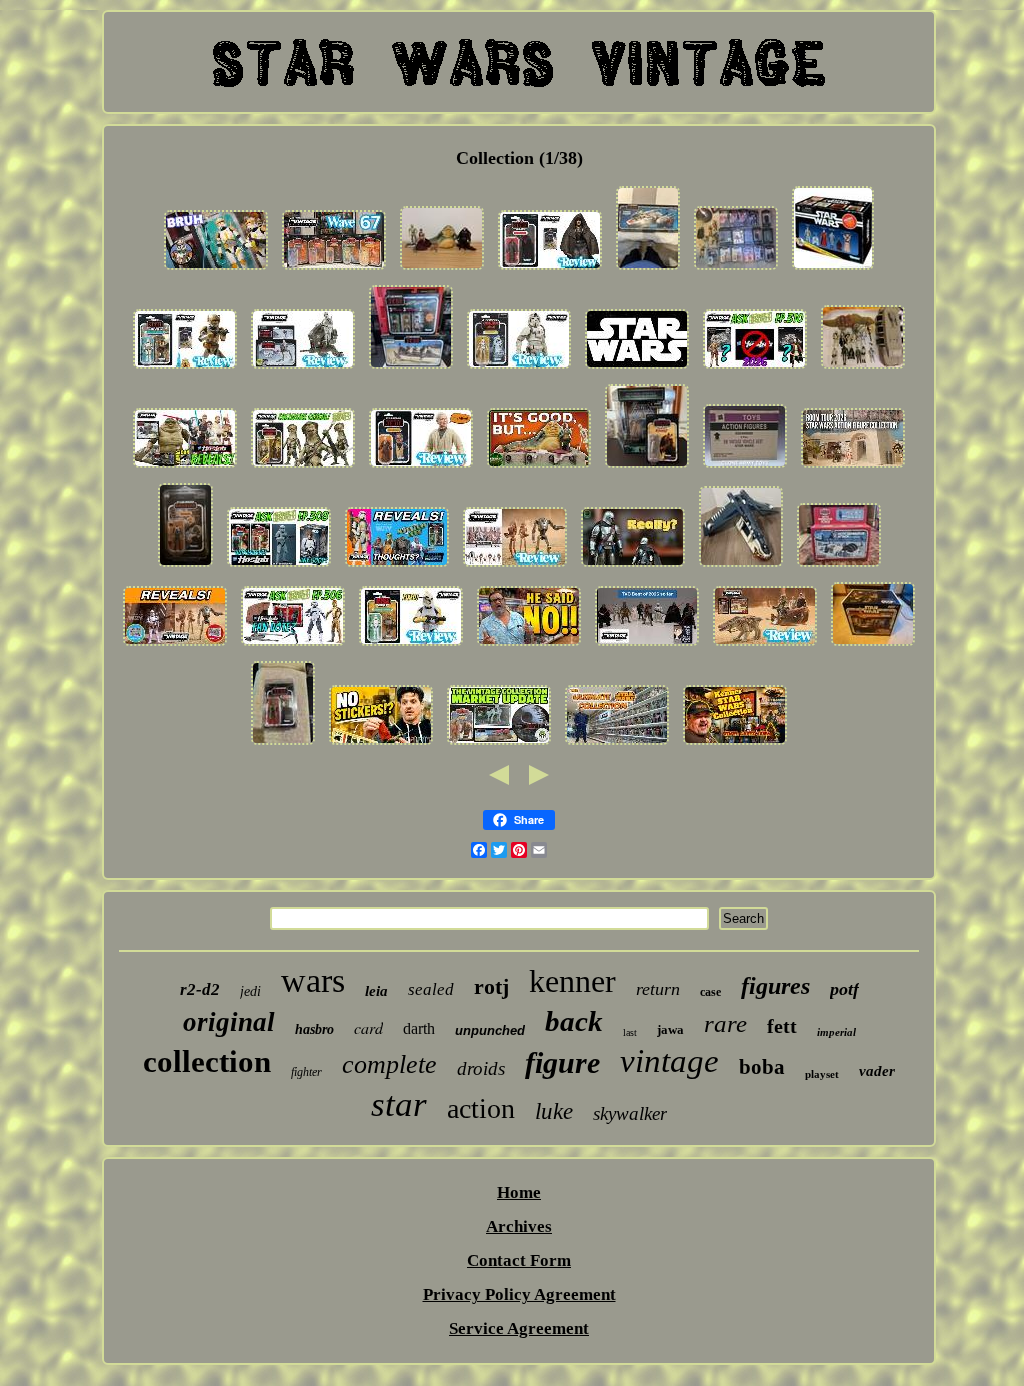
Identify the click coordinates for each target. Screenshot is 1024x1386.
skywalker (630, 1113)
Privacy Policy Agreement (519, 1294)
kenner (572, 981)
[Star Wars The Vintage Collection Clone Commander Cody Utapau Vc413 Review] (185, 368)
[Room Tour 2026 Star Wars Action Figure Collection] (853, 467)
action (481, 1108)
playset (822, 1074)
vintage (669, 1061)
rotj (491, 986)
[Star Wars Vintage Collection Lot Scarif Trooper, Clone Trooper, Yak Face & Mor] (283, 744)
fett (782, 1026)
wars (313, 980)
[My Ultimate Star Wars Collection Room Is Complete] (617, 744)
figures (775, 986)
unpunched (490, 1030)
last (630, 1032)
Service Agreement (519, 1328)
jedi (250, 991)
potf (844, 989)
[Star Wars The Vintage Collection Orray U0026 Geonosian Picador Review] (765, 645)
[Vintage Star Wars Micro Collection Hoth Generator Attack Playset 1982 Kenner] (839, 566)
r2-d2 (200, 989)
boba (762, 1067)
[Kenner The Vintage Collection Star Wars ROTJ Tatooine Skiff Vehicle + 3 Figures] (411, 368)
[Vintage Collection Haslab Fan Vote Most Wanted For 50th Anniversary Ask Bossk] (293, 645)
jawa (670, 1029)
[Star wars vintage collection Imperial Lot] (863, 368)
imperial (836, 1032)
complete (389, 1064)
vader (877, 1071)
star (399, 1104)
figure (562, 1062)
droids (481, 1068)
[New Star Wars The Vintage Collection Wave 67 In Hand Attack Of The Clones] (334, 269)
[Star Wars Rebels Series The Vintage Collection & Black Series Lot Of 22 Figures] (736, 269)
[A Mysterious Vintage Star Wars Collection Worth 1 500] (381, 744)
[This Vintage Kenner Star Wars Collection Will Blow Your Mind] (735, 744)
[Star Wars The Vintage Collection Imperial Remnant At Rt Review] (303, 368)
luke (554, 1111)
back (574, 1021)
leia (376, 991)
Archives (519, 1226)
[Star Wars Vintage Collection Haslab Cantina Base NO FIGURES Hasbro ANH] (873, 645)
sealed (431, 989)
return (658, 989)
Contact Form (519, 1260)
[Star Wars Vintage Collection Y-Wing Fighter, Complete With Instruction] (648, 269)
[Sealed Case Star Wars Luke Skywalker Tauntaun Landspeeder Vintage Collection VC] (745, 467)
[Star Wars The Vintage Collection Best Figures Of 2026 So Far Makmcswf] (647, 645)
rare (725, 1023)
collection (207, 1061)
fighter (306, 1072)
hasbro (314, 1029)
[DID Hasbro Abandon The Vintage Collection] (633, 566)
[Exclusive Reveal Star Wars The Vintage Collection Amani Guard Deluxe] (303, 467)
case (710, 992)
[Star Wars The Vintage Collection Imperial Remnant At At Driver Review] (519, 368)
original (229, 1022)
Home (519, 1192)
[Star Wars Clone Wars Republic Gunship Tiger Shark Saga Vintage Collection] (741, 566)
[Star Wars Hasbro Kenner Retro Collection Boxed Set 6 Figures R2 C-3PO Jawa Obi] (833, 269)
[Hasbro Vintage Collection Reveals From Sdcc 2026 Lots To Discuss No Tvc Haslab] (185, 467)
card (368, 1027)
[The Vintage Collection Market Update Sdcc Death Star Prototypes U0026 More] (499, 744)
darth (419, 1028)
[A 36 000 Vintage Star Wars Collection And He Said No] (529, 645)
